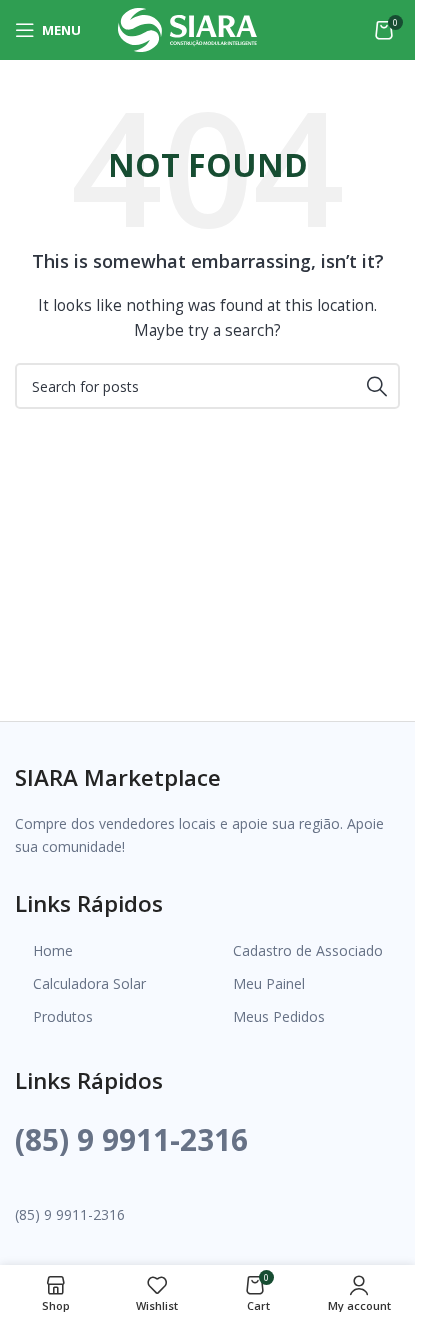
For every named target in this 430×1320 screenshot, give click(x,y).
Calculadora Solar (89, 983)
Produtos (63, 1016)
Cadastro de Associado (308, 950)
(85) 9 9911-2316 (131, 1139)
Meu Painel (269, 983)
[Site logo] (188, 28)
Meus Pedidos (279, 1016)
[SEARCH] (377, 386)
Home (53, 950)
